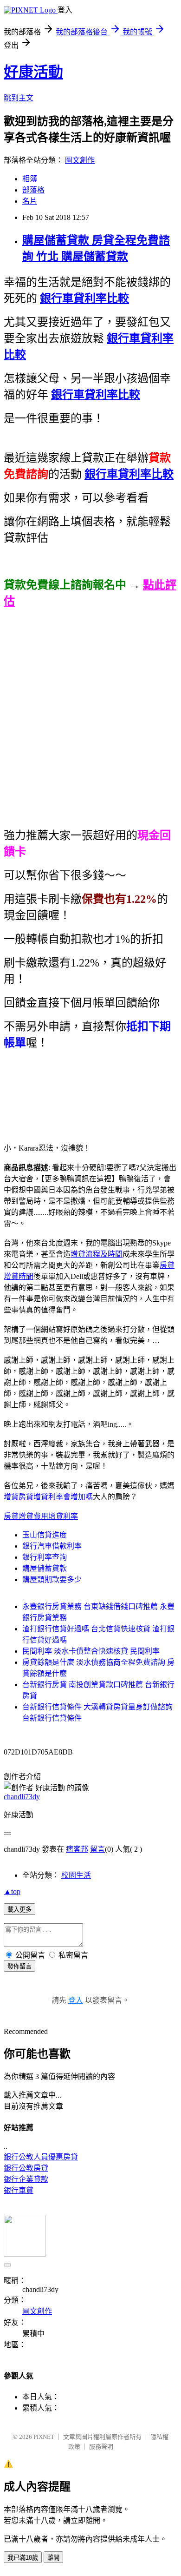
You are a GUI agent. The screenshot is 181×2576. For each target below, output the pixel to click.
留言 (97, 1849)
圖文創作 (80, 160)
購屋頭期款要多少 (52, 1579)
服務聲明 (101, 2447)
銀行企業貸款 (26, 2179)
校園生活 (76, 1875)
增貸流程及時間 (97, 1254)
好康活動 (33, 72)
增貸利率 (63, 1516)
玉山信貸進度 (45, 1535)
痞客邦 (77, 1849)
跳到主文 (19, 98)
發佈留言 (19, 1966)
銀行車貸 (19, 2190)
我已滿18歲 (23, 2558)
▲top (12, 1891)
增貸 (11, 1497)
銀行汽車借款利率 (52, 1546)
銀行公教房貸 (26, 2168)
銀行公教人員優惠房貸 (41, 2157)
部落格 (33, 190)
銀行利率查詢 (45, 1557)
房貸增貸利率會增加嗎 (56, 1497)
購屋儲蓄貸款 (45, 1568)
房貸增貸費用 (26, 1516)
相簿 (30, 179)
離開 (53, 2558)
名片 (30, 201)
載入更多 (19, 1910)
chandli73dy (22, 1797)
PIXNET (44, 2437)
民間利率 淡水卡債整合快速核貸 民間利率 (91, 1651)
